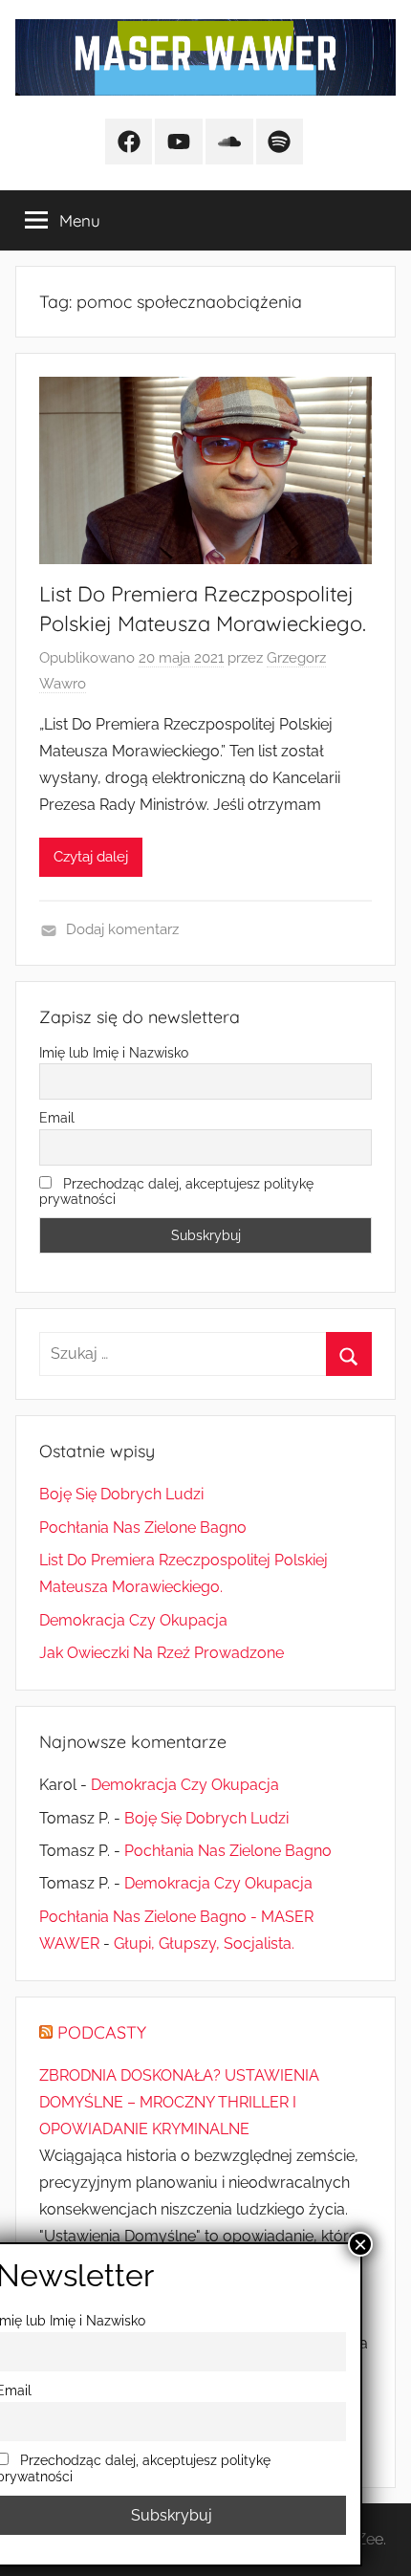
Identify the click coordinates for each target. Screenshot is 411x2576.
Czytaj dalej (91, 857)
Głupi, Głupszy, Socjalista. (204, 1943)
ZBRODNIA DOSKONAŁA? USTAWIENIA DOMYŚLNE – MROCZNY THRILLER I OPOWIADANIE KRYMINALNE (179, 2102)
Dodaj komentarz (122, 929)
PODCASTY (102, 2032)
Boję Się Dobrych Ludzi (121, 1494)
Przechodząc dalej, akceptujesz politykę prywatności (176, 1191)
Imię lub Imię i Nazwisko (114, 1053)
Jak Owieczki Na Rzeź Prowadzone (162, 1653)
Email (57, 1118)
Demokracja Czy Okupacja (133, 1620)
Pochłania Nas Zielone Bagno (143, 1528)
